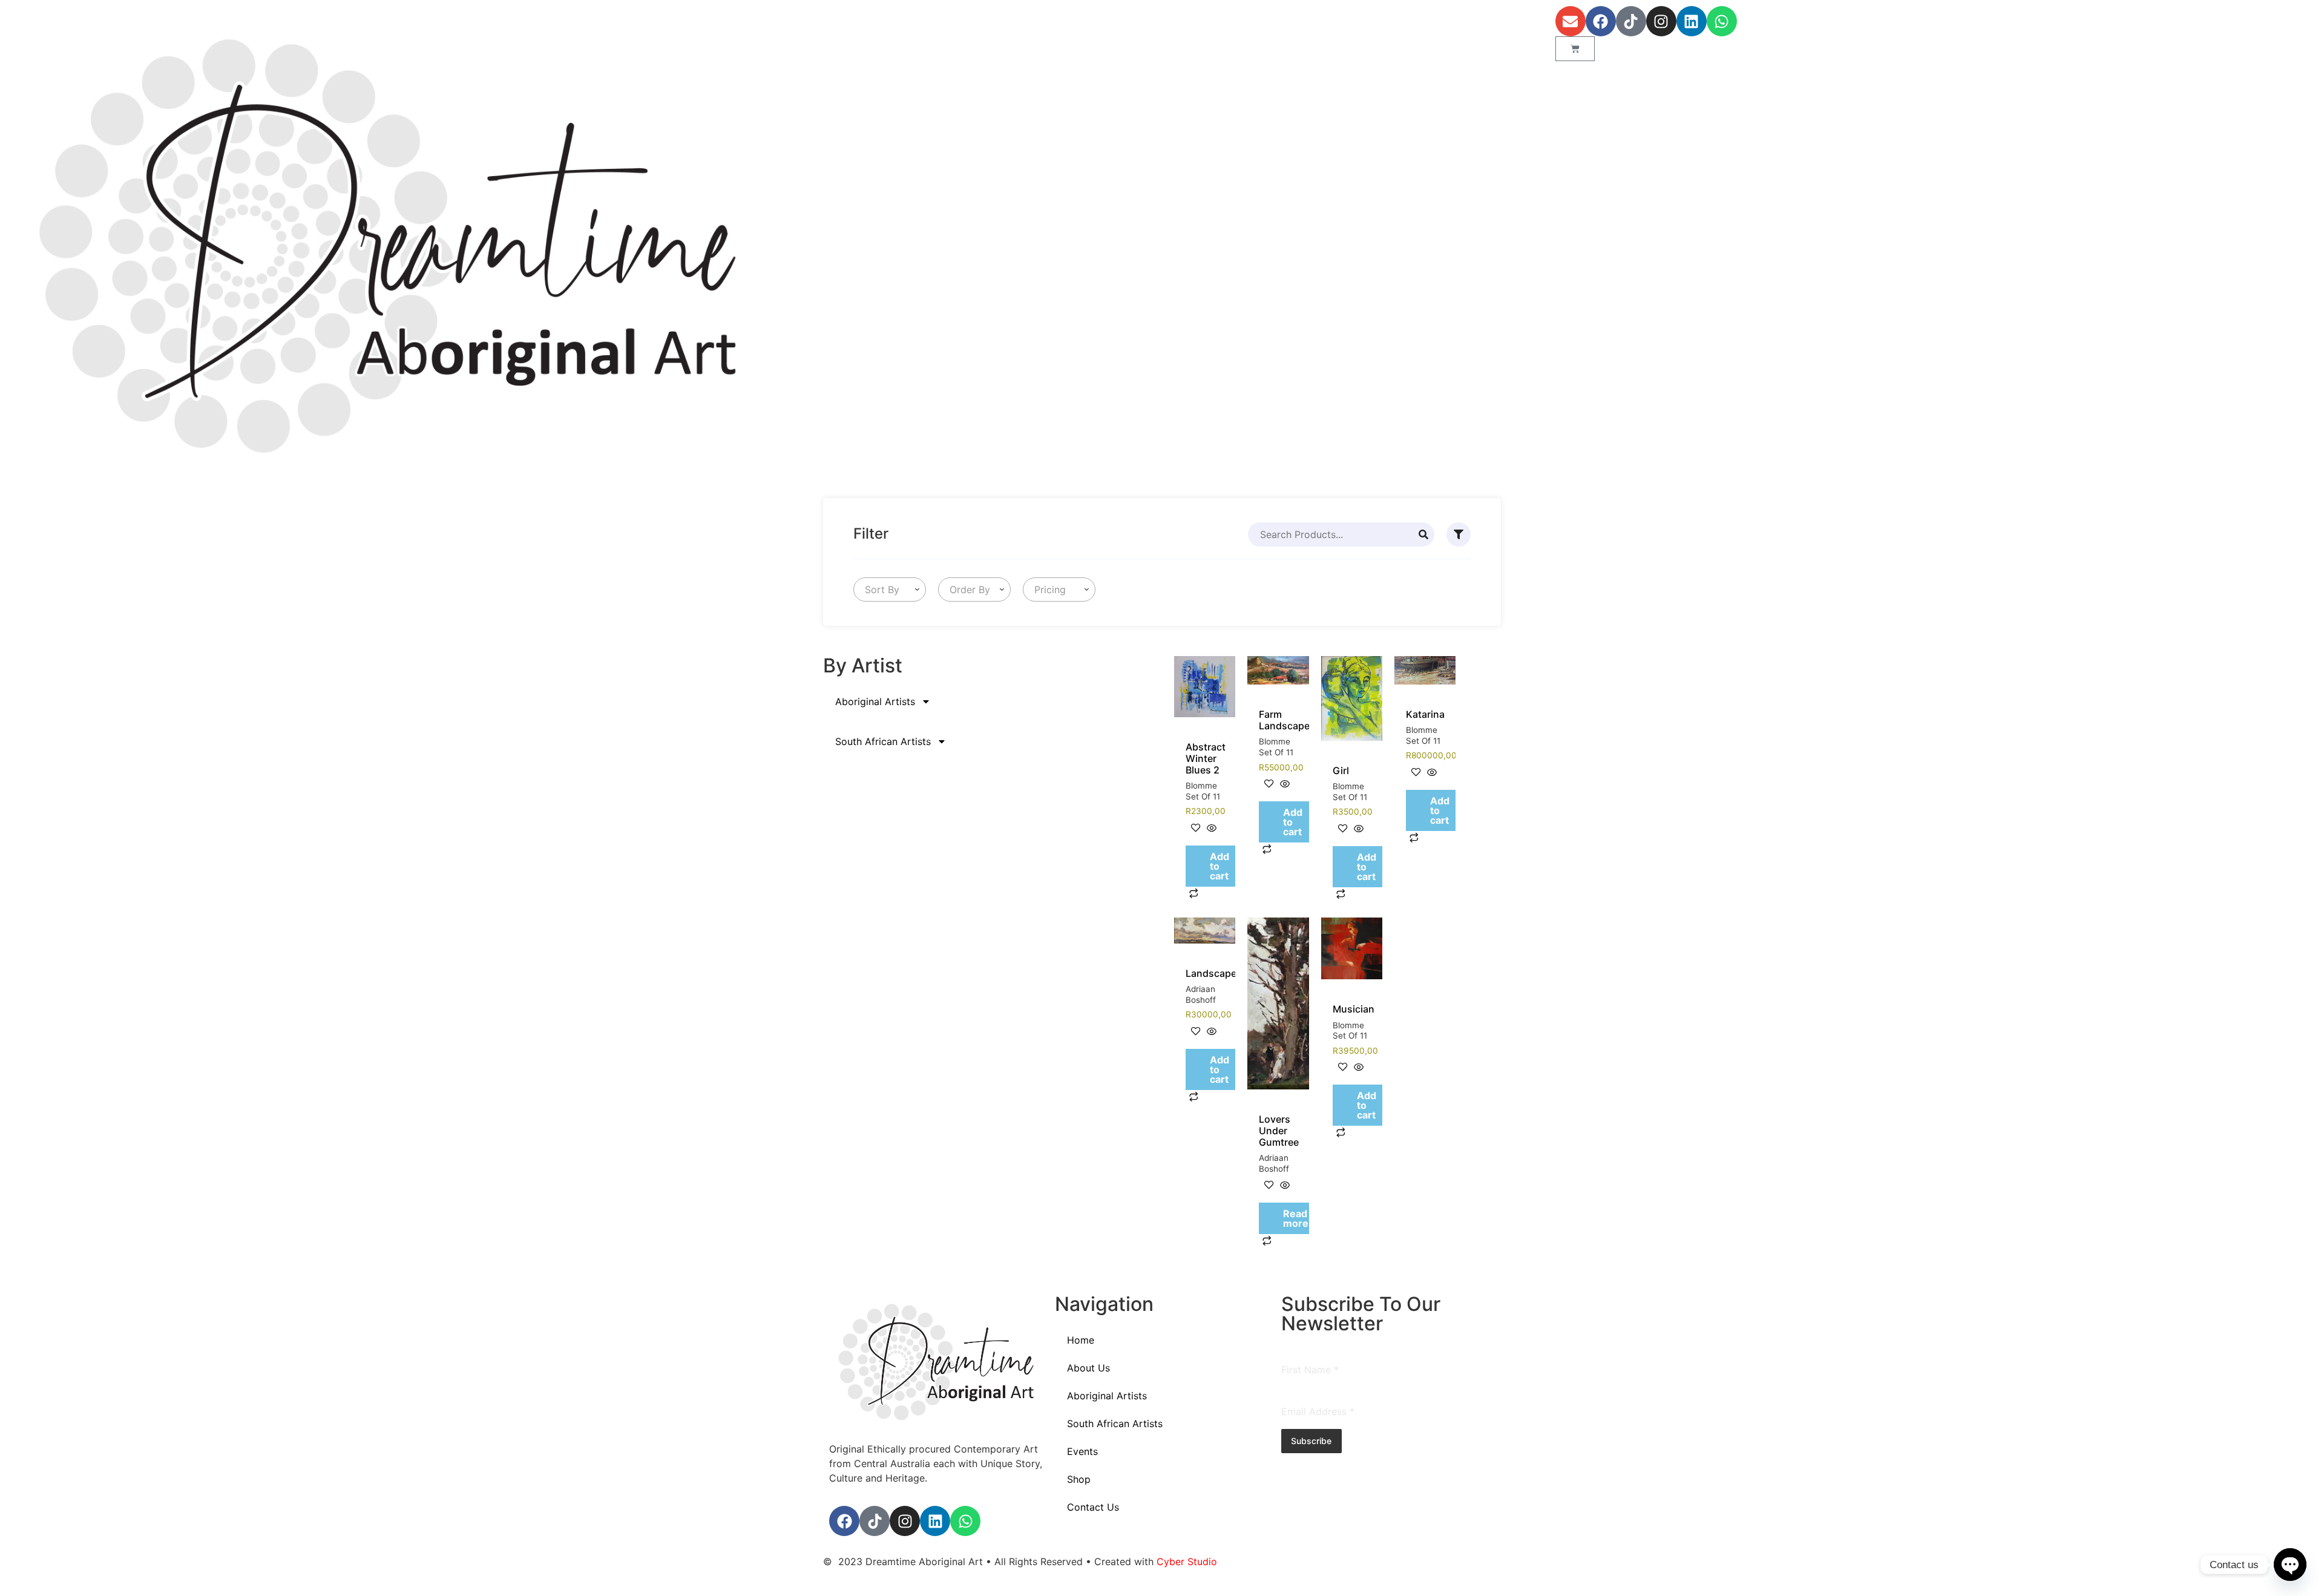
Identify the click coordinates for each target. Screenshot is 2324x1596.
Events (1082, 1451)
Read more (1296, 1218)
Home (1081, 1340)
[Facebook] (1601, 21)
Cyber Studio (1187, 1562)
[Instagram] (1661, 21)
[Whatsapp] (1722, 21)
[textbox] (880, 589)
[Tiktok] (1631, 21)
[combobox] (890, 589)
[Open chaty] (2290, 1565)
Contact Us (1093, 1507)
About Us (1088, 1368)
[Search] (1423, 534)
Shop (1079, 1479)
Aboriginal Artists (875, 701)
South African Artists (883, 741)
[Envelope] (1571, 21)
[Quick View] (1210, 829)
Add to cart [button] (1219, 866)
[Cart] (1575, 49)
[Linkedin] (1692, 21)
